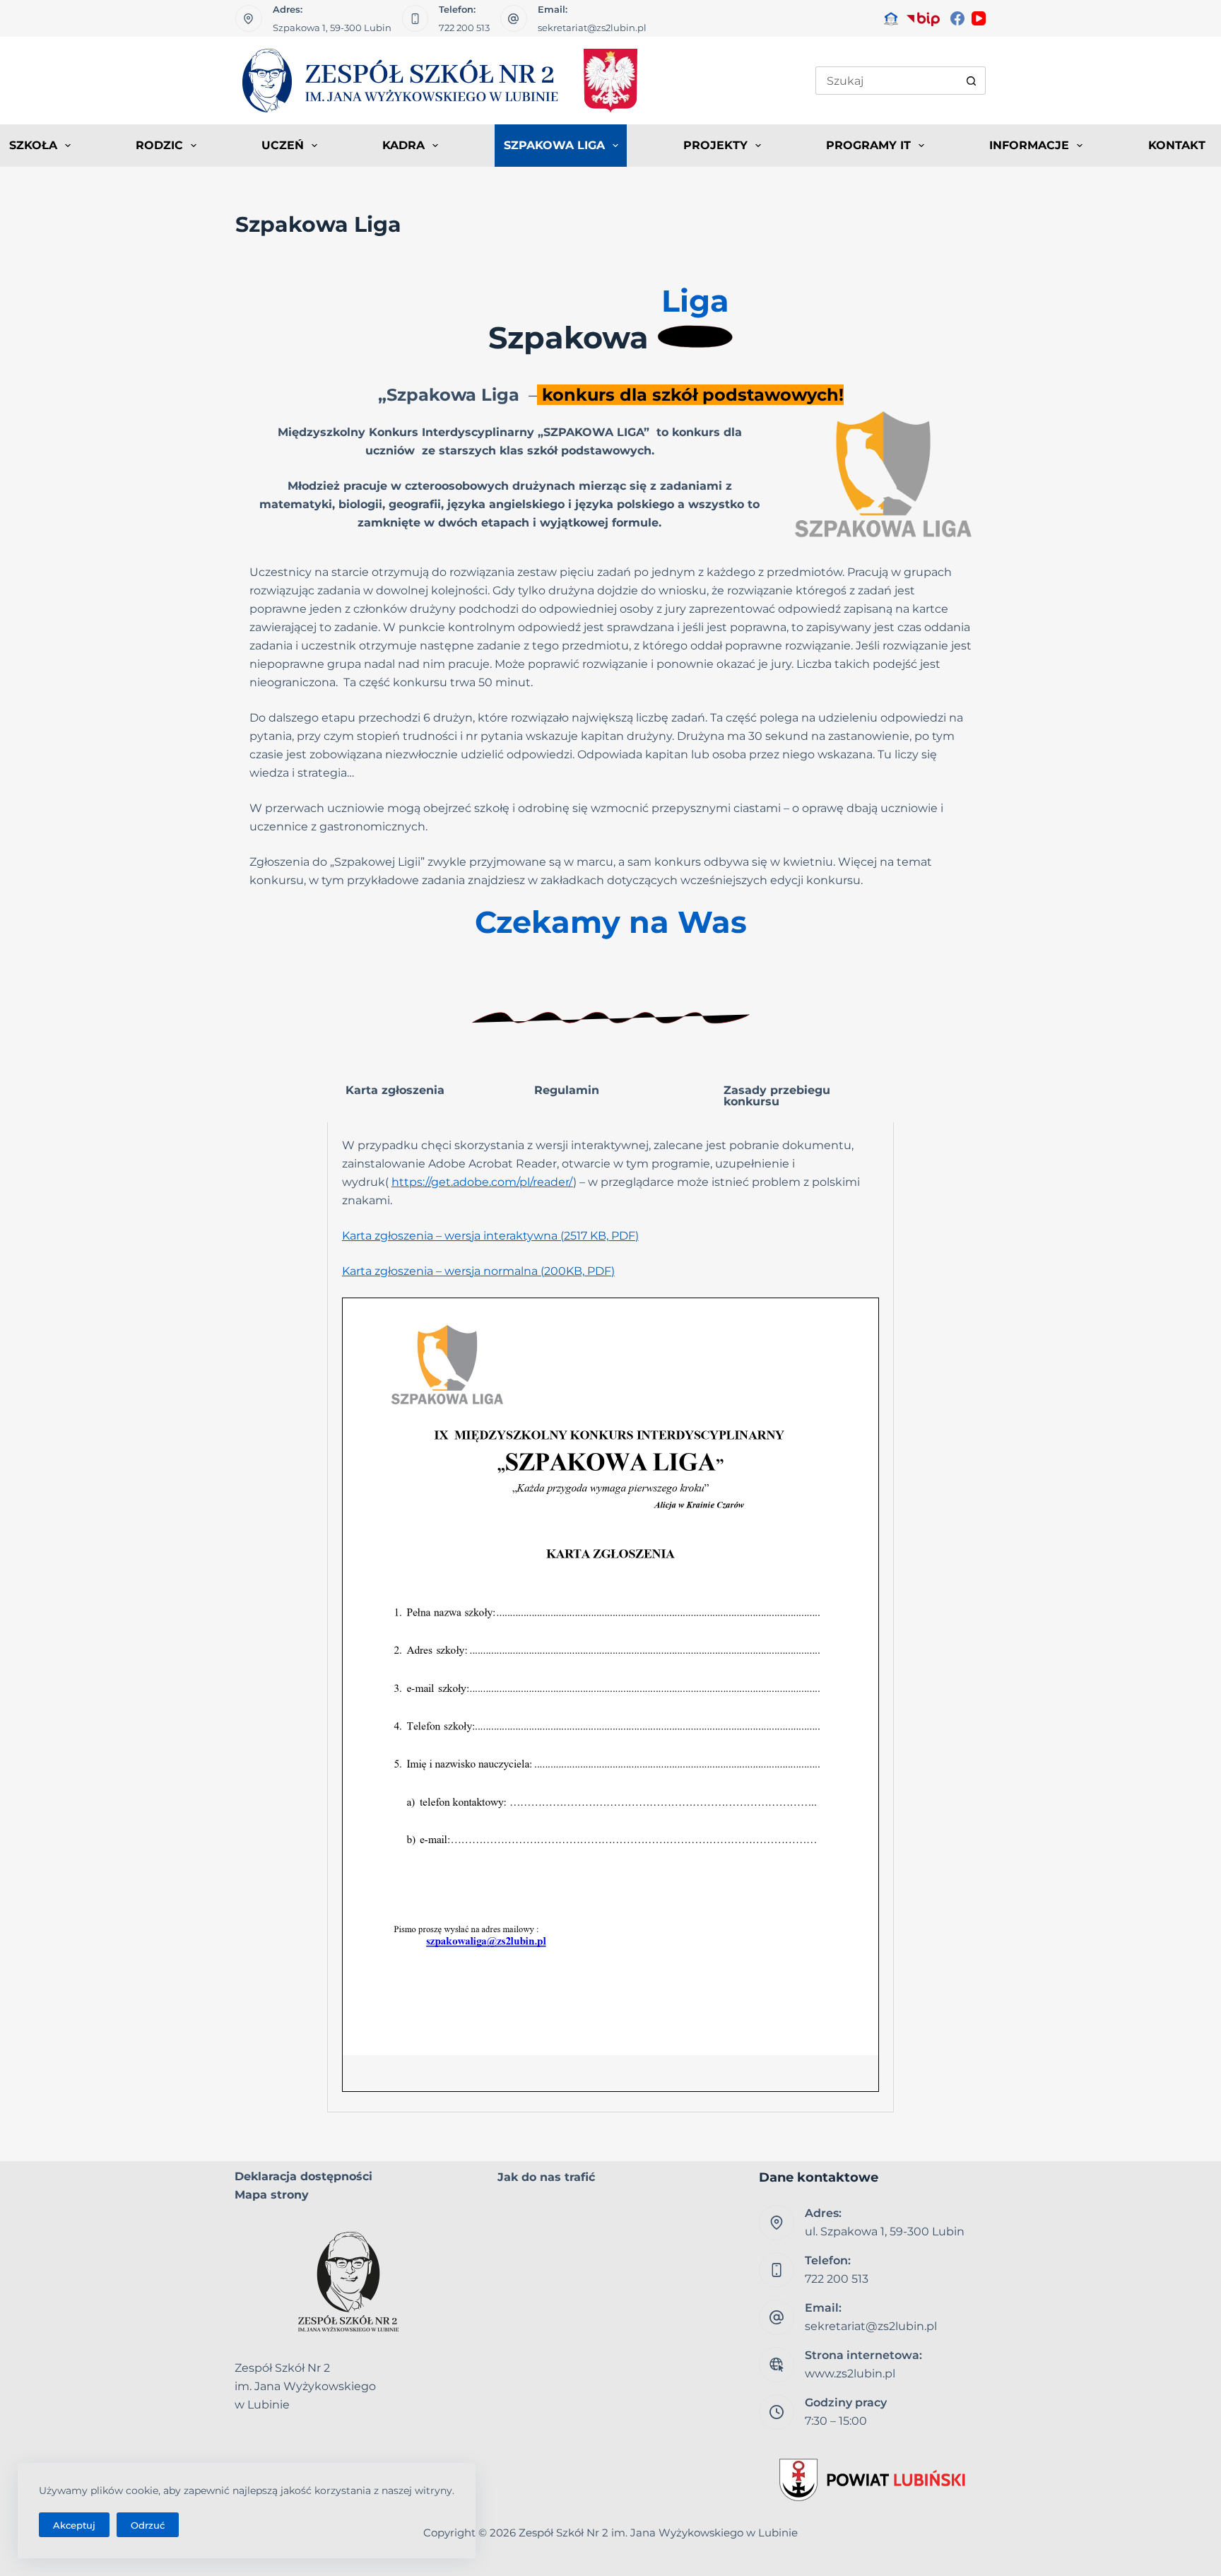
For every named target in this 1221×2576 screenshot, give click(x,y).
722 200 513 (464, 28)
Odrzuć (148, 2525)
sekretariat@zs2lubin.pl (592, 28)
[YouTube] (979, 18)
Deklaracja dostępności (303, 2176)
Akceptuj (74, 2525)
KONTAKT (1177, 145)
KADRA (403, 145)
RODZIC (159, 145)
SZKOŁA (33, 145)
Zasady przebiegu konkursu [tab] (777, 1096)
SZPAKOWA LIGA (554, 145)
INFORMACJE (1029, 145)
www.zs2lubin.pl (850, 2374)
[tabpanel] (610, 1617)
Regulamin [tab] (567, 1090)
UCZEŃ (283, 145)
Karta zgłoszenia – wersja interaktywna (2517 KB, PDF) (490, 1236)
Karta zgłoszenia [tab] (395, 1090)
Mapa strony (272, 2195)
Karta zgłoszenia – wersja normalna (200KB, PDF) (478, 1271)
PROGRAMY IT (868, 145)
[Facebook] (957, 18)
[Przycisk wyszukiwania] (972, 81)
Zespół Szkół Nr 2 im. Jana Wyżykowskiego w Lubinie (658, 2533)
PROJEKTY (715, 145)
